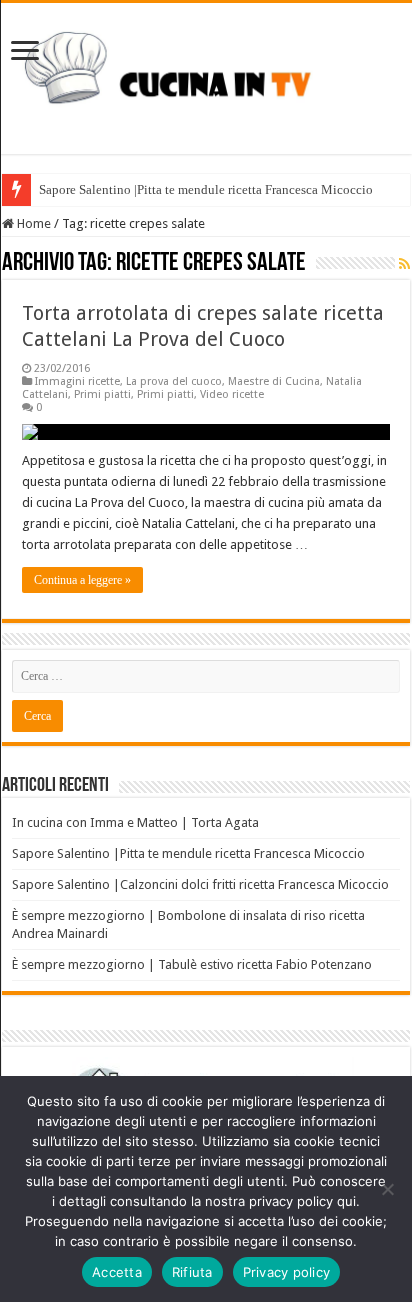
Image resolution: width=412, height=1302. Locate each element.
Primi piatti (102, 394)
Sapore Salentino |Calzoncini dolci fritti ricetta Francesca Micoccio (200, 884)
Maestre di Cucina (274, 381)
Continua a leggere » (82, 580)
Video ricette (232, 394)
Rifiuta (192, 1272)
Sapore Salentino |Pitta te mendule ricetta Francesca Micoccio (206, 189)
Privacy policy (287, 1272)
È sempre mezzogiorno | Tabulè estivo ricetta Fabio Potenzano (192, 964)
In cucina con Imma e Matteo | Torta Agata (135, 822)
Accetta (117, 1272)
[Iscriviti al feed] (404, 264)
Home (32, 223)
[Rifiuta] (387, 1189)
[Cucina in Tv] (206, 75)
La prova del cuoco (174, 381)
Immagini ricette (77, 381)
